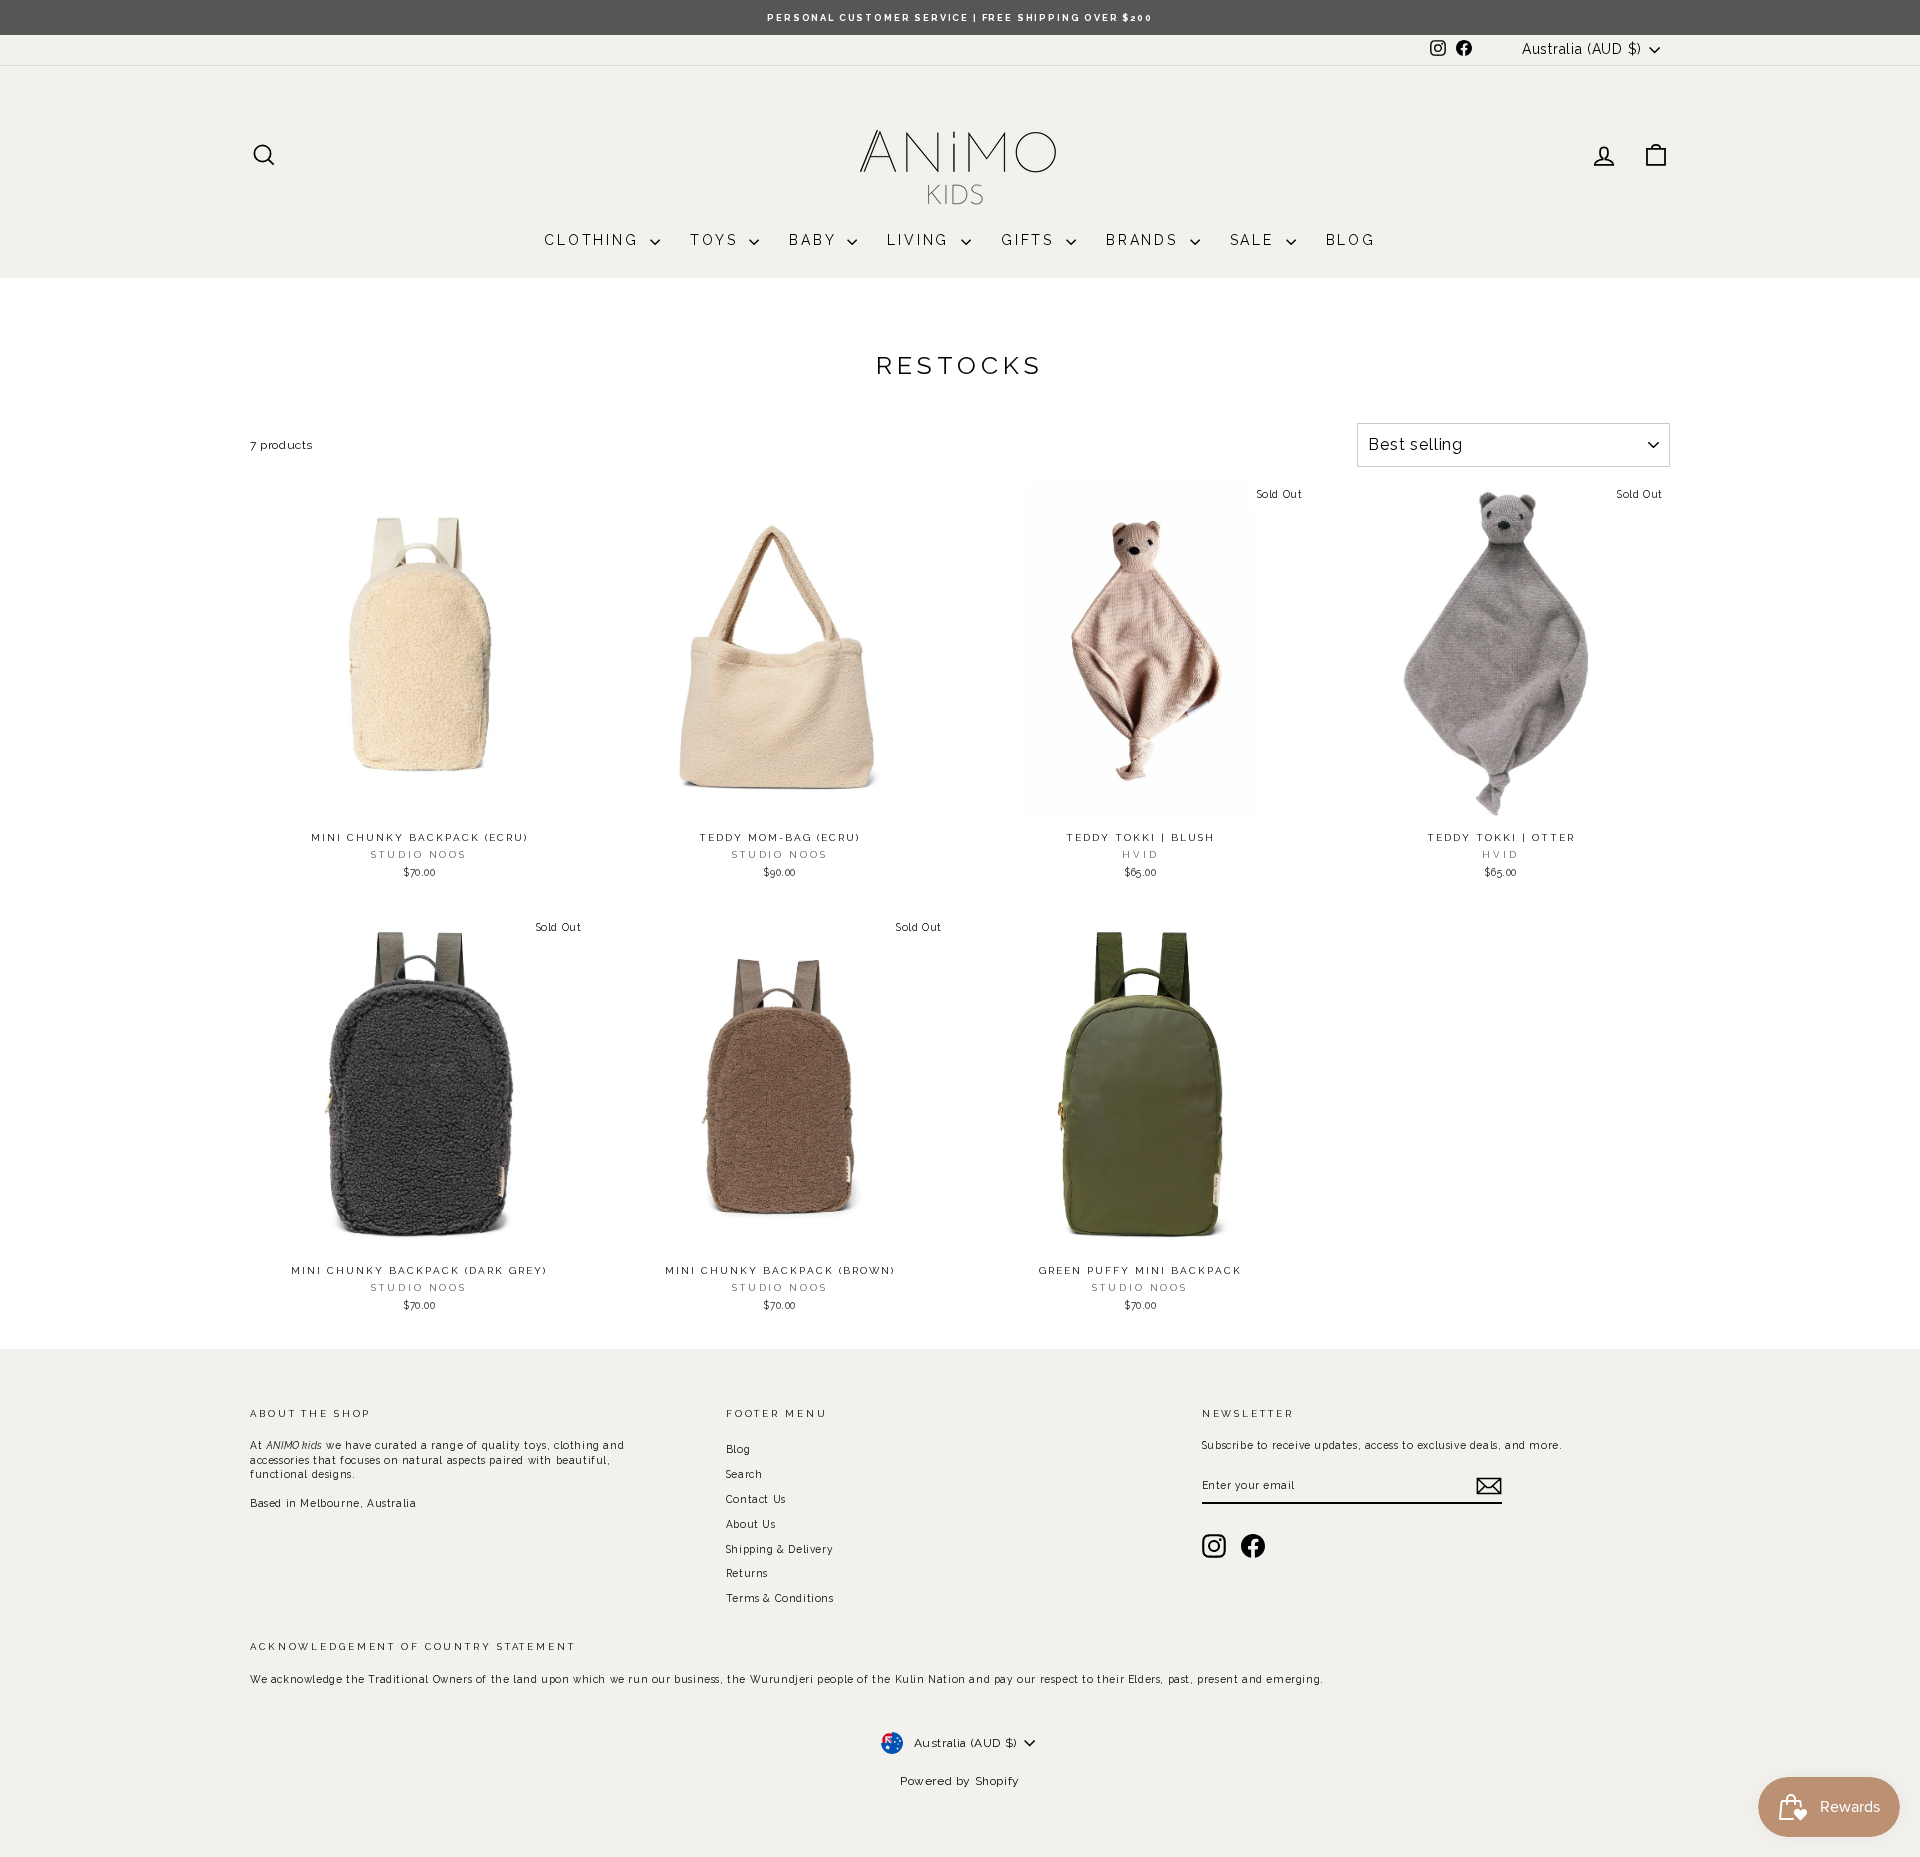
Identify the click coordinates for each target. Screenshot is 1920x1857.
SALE (1255, 240)
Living (921, 240)
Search (744, 1474)
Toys (717, 240)
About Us (751, 1524)
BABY (815, 240)
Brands (1145, 240)
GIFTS (1031, 240)
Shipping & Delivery (779, 1549)
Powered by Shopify (960, 1781)
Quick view (419, 800)
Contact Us (756, 1499)
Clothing (594, 240)
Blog (1351, 240)
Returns (747, 1573)
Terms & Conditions (780, 1598)
